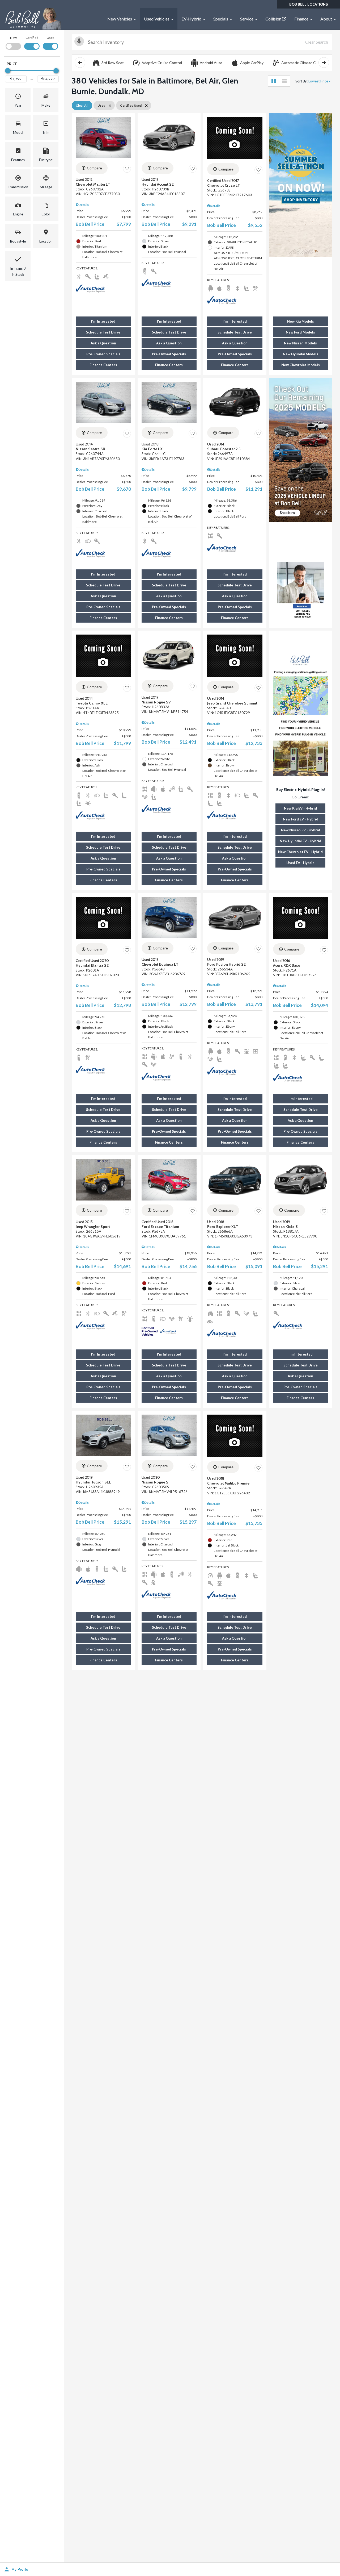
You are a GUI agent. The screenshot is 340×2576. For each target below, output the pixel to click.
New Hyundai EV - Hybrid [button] (300, 841)
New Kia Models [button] (301, 321)
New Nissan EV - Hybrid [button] (301, 830)
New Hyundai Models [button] (301, 354)
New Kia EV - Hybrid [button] (300, 808)
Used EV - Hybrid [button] (300, 863)
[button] (18, 100)
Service (247, 19)
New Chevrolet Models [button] (301, 365)
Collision (274, 19)
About (326, 19)
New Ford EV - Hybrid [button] (301, 819)
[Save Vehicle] (127, 169)
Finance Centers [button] (103, 365)
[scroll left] (80, 62)
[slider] (8, 71)
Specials (221, 19)
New (13, 38)
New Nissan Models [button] (300, 343)
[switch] (13, 42)
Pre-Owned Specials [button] (103, 354)
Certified (32, 38)
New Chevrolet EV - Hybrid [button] (300, 852)
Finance (301, 19)
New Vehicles (120, 19)
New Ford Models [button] (300, 332)
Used (51, 38)
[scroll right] (324, 62)
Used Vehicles (157, 19)
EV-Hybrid (191, 19)
